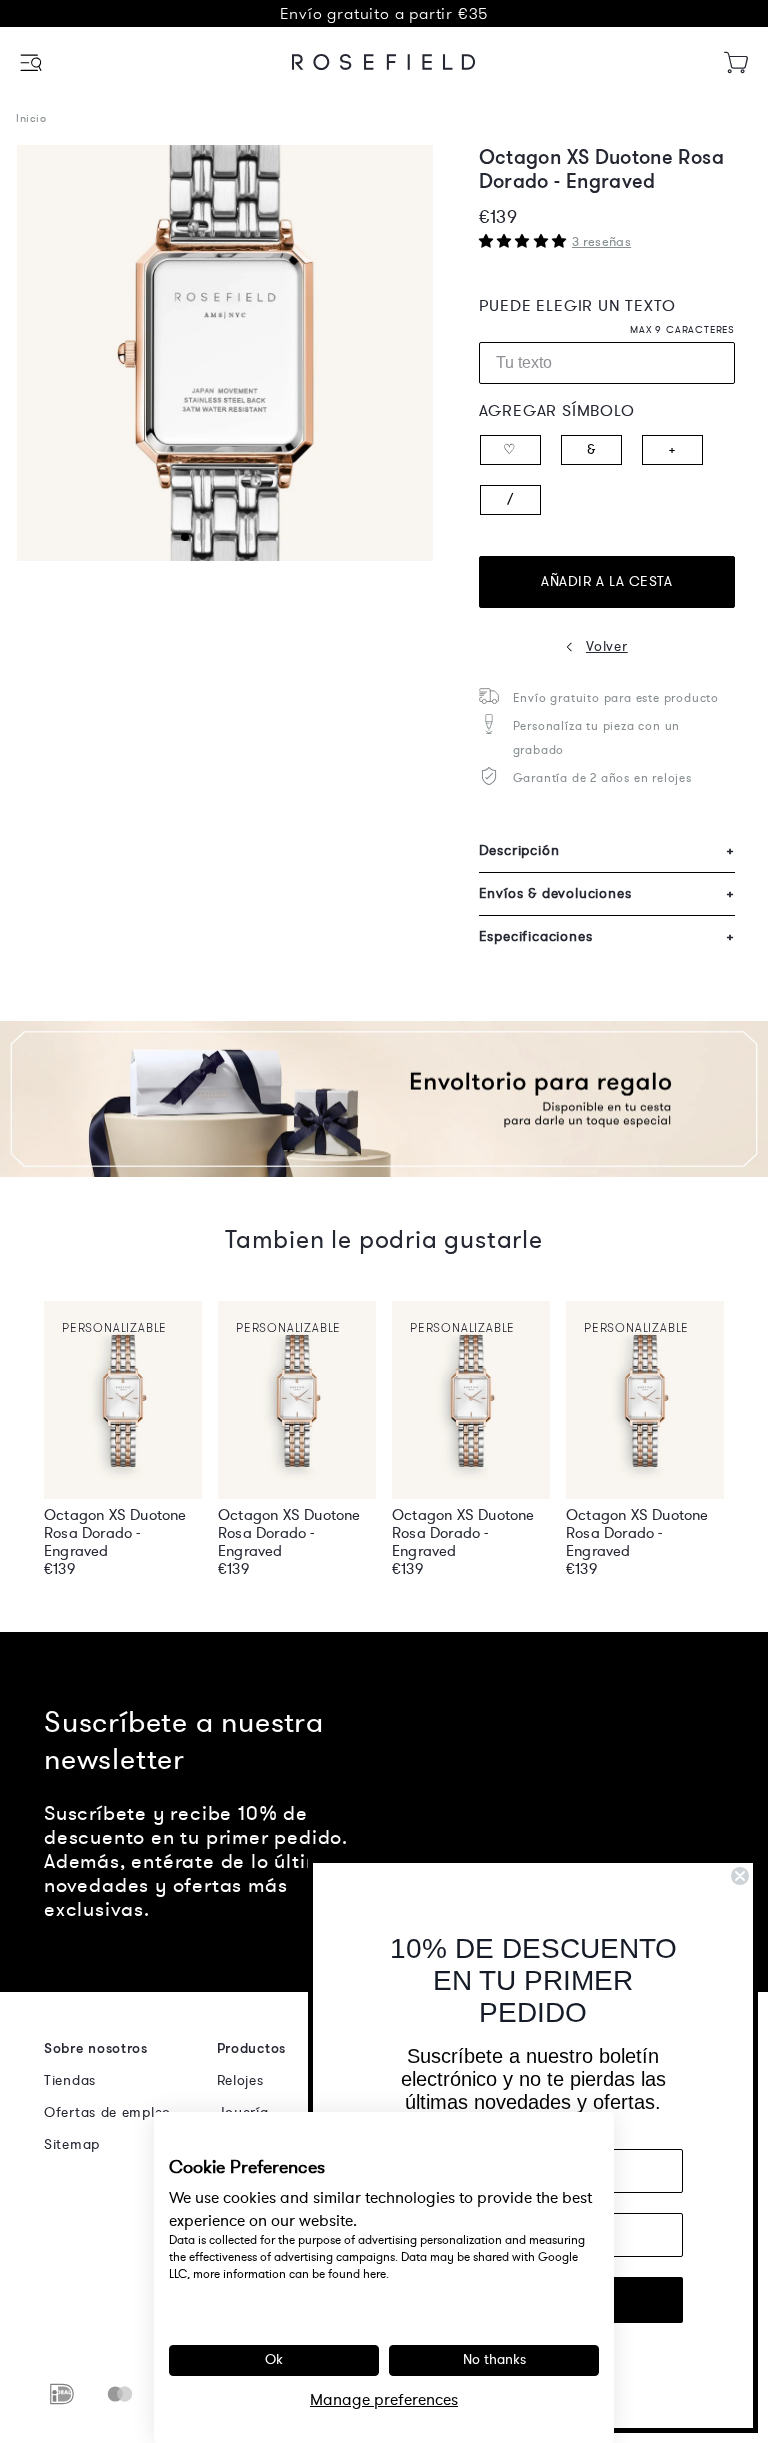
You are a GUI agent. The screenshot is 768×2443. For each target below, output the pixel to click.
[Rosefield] (384, 62)
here (374, 2274)
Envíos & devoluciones (607, 893)
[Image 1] (225, 353)
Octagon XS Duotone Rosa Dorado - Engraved (115, 1533)
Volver (607, 646)
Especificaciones (607, 936)
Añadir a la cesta (607, 581)
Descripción (607, 850)
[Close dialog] (740, 1876)
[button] (32, 62)
